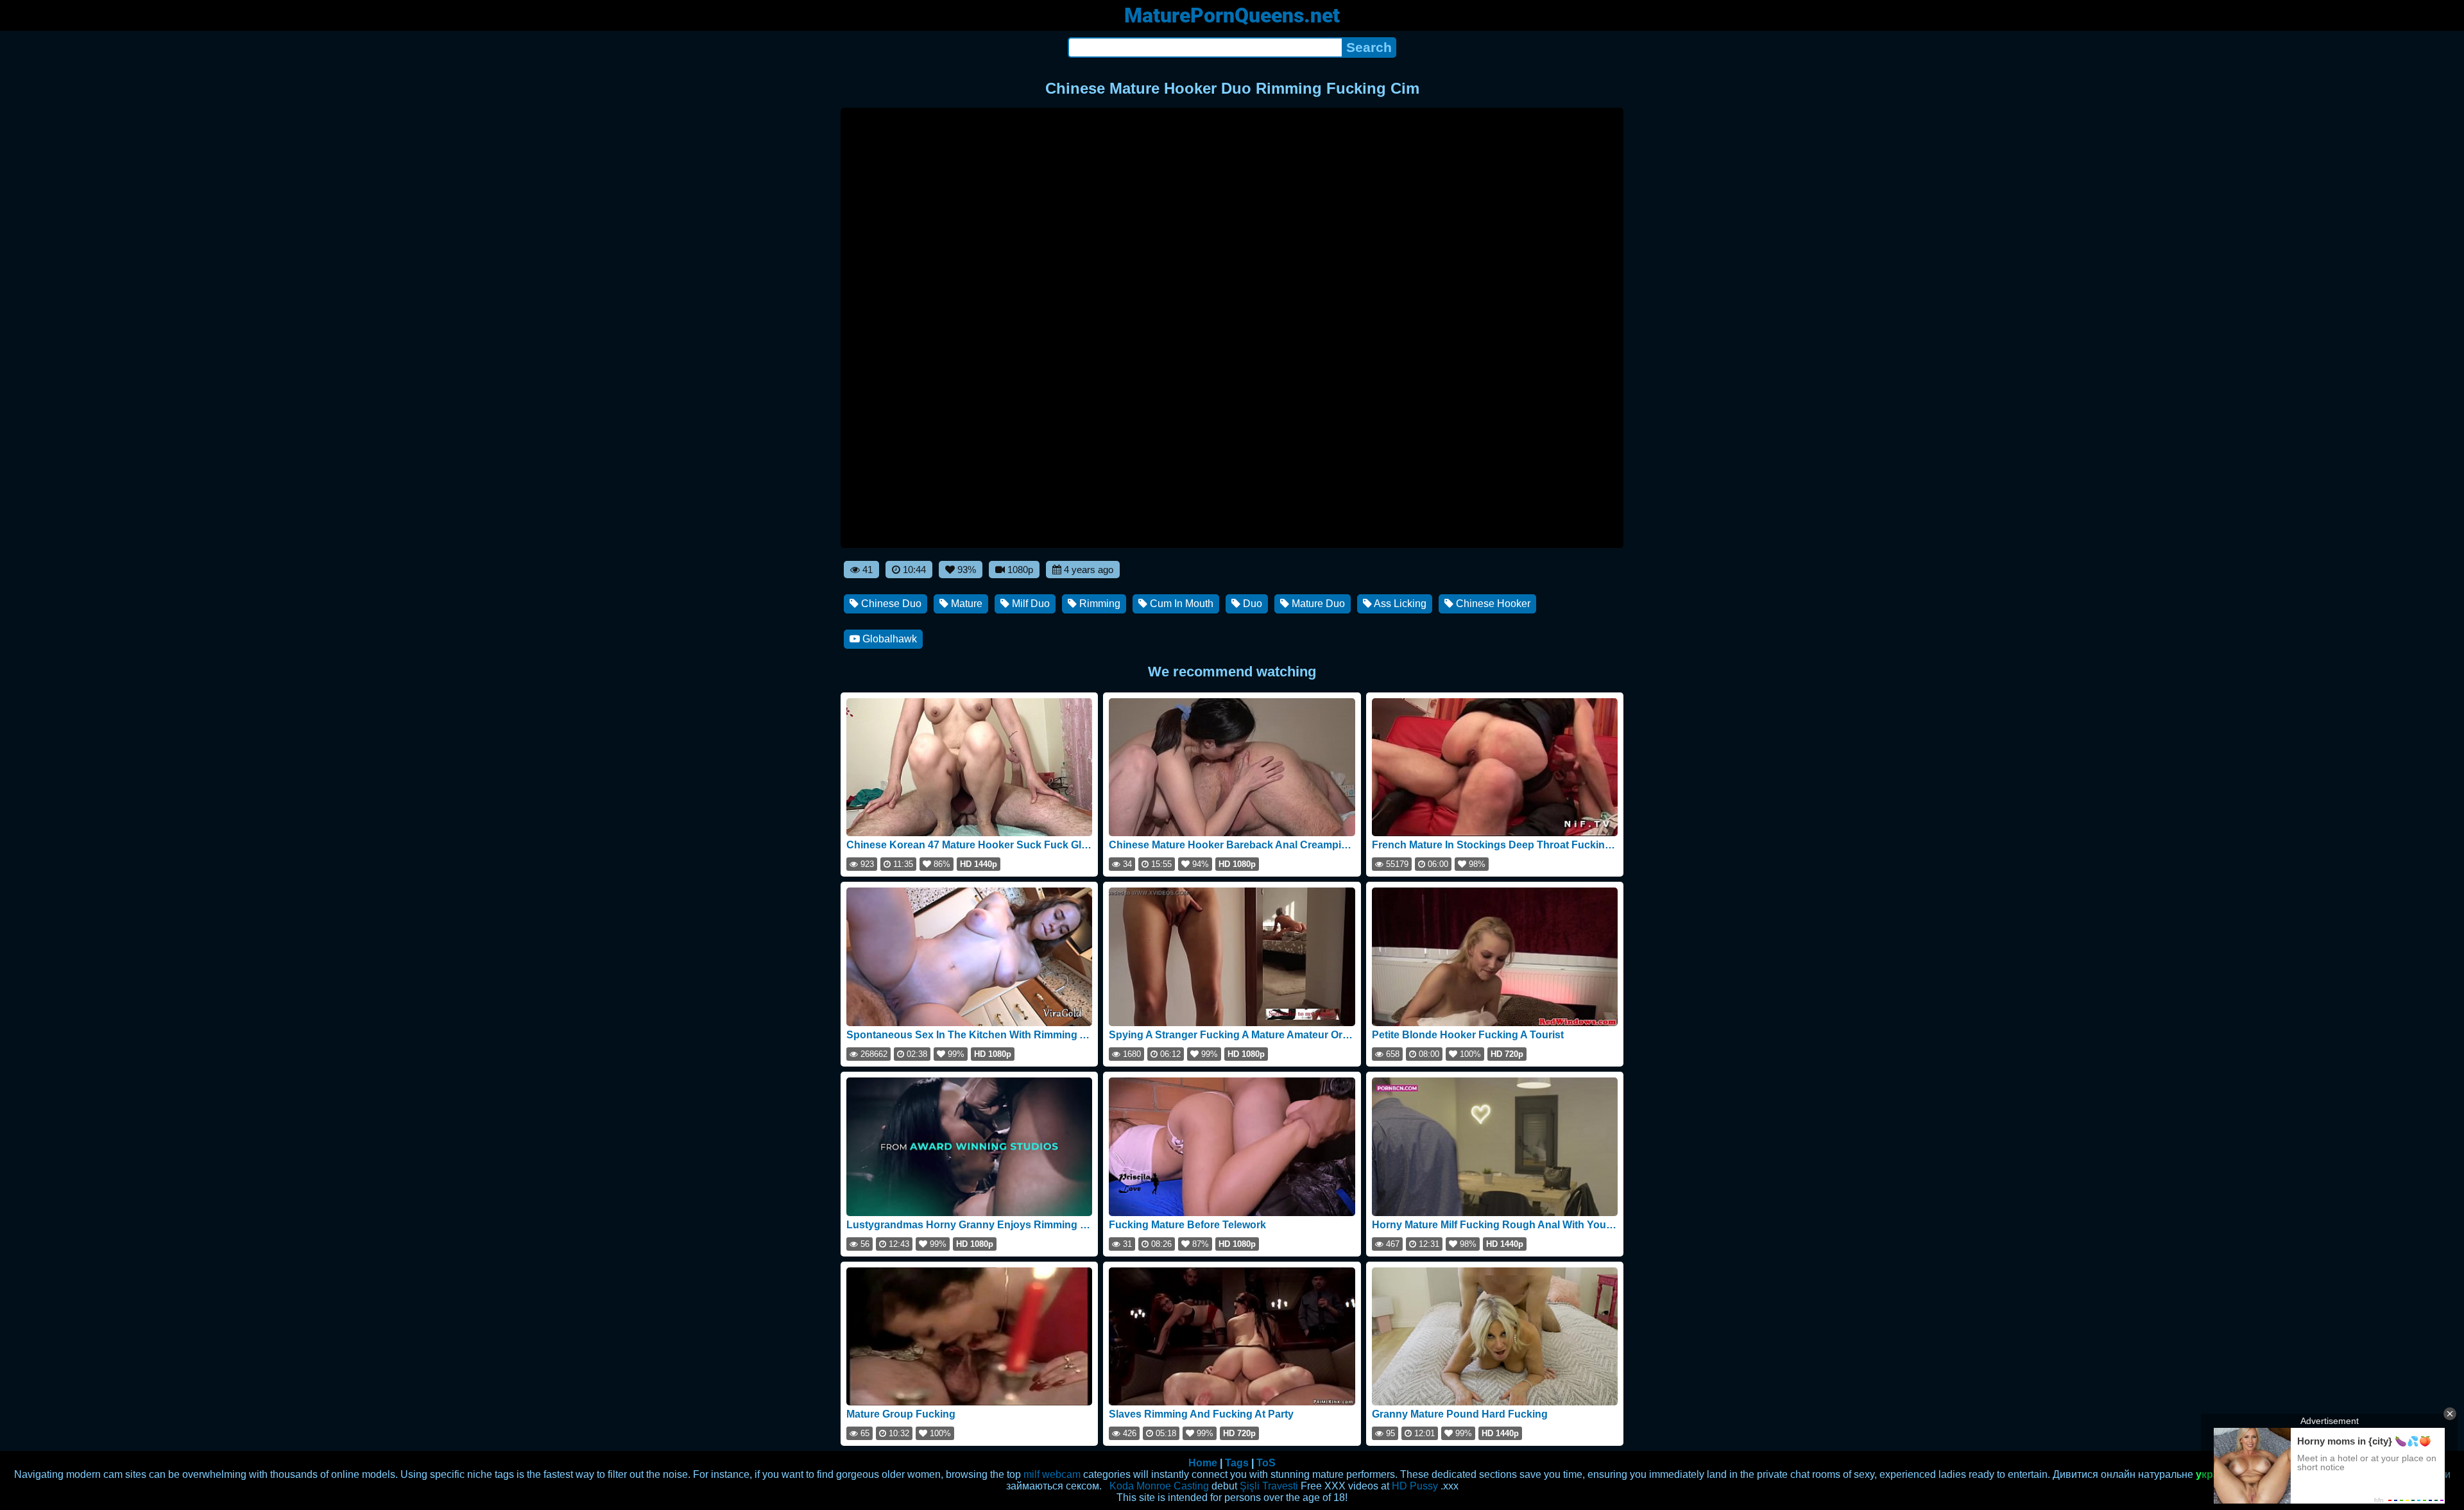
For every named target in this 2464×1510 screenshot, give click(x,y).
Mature (965, 604)
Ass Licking (1399, 604)
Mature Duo (1317, 604)
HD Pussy (1415, 1486)
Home (1203, 1463)
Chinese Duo (890, 604)
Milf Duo (1030, 604)
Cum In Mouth (1180, 604)
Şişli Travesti (1269, 1486)
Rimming (1099, 604)
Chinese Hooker (1492, 604)
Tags (1237, 1463)
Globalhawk (888, 639)
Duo (1251, 604)
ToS (1266, 1463)
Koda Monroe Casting (1159, 1486)
